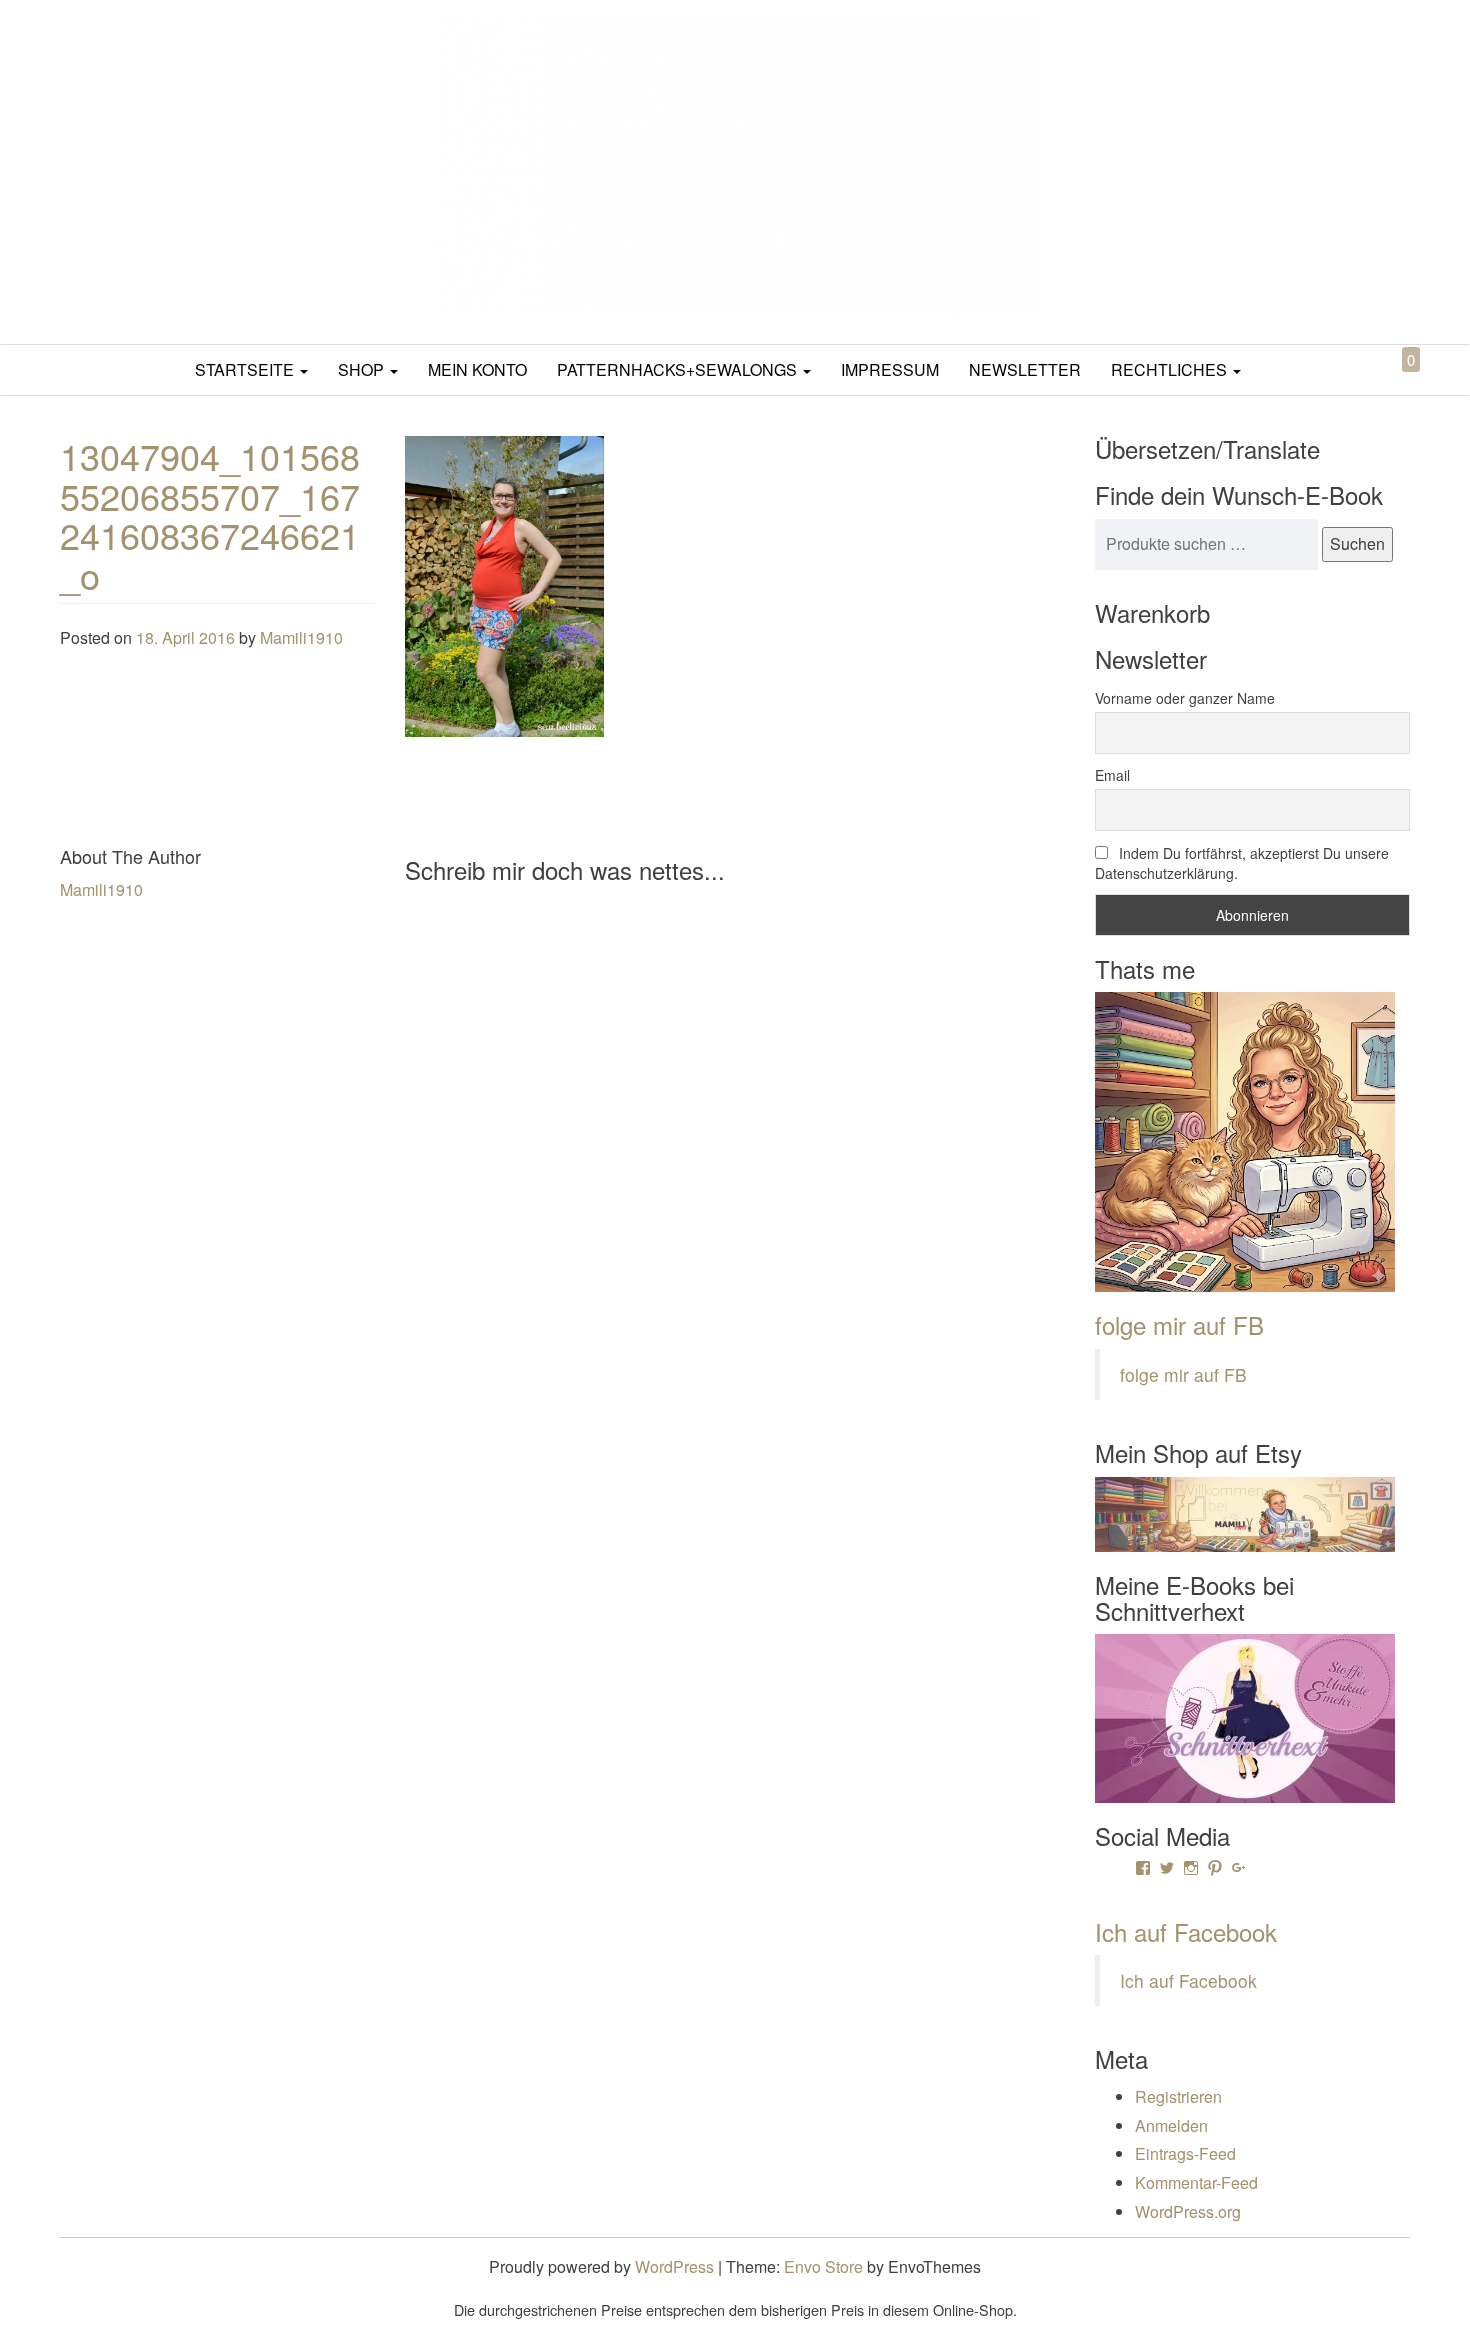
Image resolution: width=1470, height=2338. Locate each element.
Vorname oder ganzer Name (1185, 698)
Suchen (1357, 543)
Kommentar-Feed (1196, 2182)
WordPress (674, 2266)
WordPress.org (1188, 2211)
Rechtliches (1171, 369)
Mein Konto (477, 369)
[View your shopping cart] (1394, 382)
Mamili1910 (301, 637)
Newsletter (1025, 369)
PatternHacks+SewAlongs (679, 369)
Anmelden (1171, 2125)
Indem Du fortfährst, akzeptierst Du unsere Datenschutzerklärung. (1242, 863)
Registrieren (1178, 2096)
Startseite (246, 369)
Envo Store (823, 2266)
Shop (363, 369)
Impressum (890, 369)
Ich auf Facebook (1186, 1931)
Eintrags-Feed (1185, 2153)
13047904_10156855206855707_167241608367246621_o (210, 515)
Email (1112, 775)
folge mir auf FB (1179, 1324)
